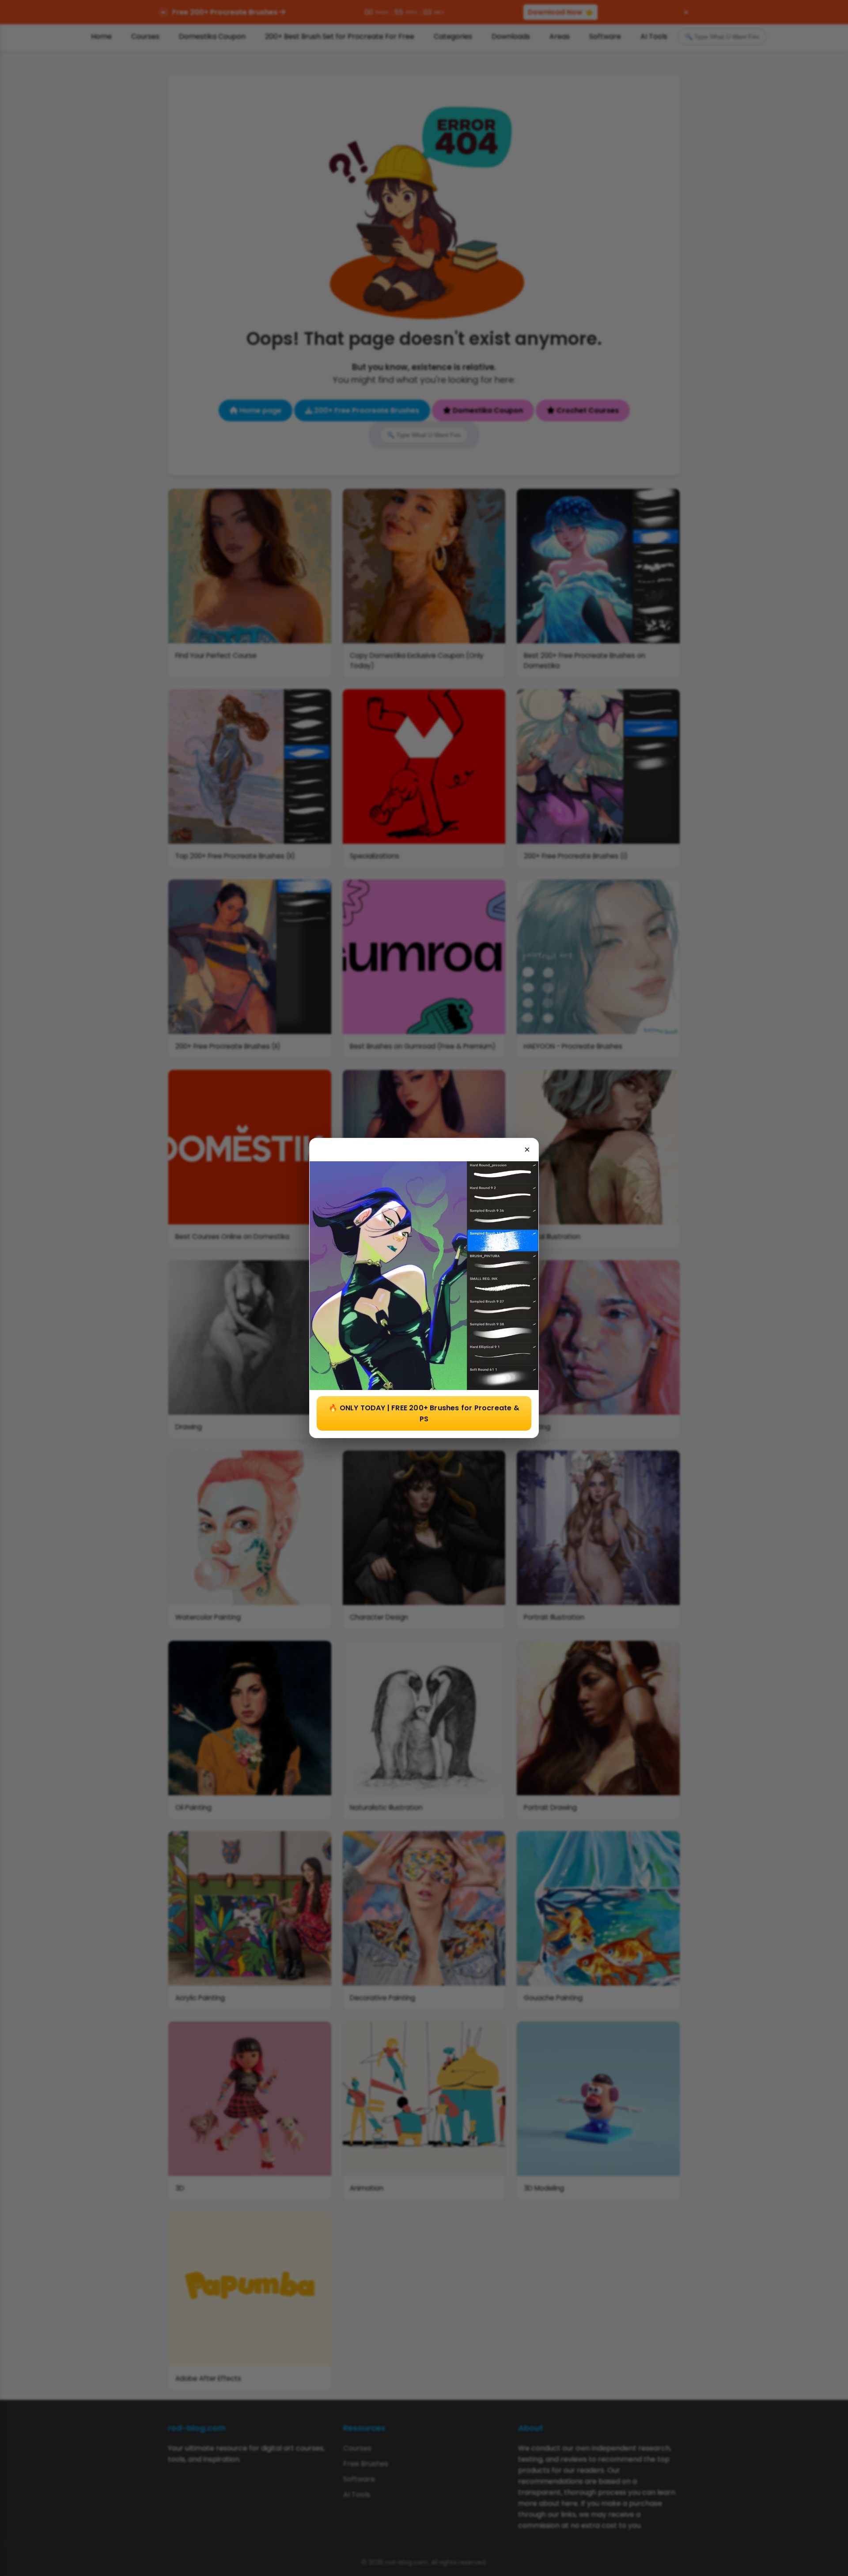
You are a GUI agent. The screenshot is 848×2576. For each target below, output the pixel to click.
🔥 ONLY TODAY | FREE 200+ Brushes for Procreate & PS (424, 1413)
